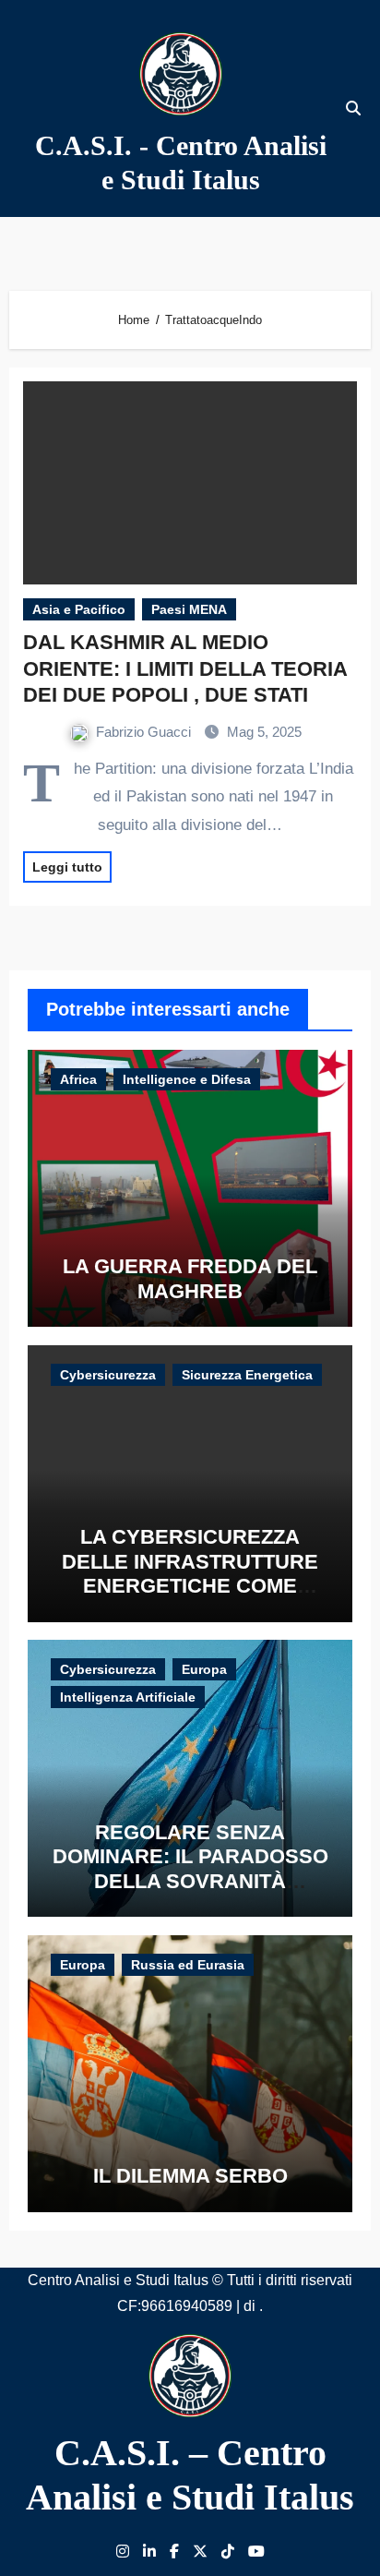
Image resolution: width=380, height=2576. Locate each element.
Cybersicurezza (108, 1375)
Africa (78, 1079)
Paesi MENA (189, 609)
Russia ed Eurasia (188, 1965)
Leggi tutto (67, 867)
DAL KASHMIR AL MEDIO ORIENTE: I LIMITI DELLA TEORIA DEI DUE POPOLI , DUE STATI (185, 668)
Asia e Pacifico (79, 609)
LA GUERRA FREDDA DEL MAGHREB (190, 1278)
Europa (204, 1669)
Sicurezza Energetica (247, 1375)
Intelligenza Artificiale (128, 1697)
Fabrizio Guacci (145, 732)
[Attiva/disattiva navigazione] (24, 108)
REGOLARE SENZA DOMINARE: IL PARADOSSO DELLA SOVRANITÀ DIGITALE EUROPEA (190, 1869)
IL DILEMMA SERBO (190, 2176)
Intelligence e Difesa (187, 1079)
